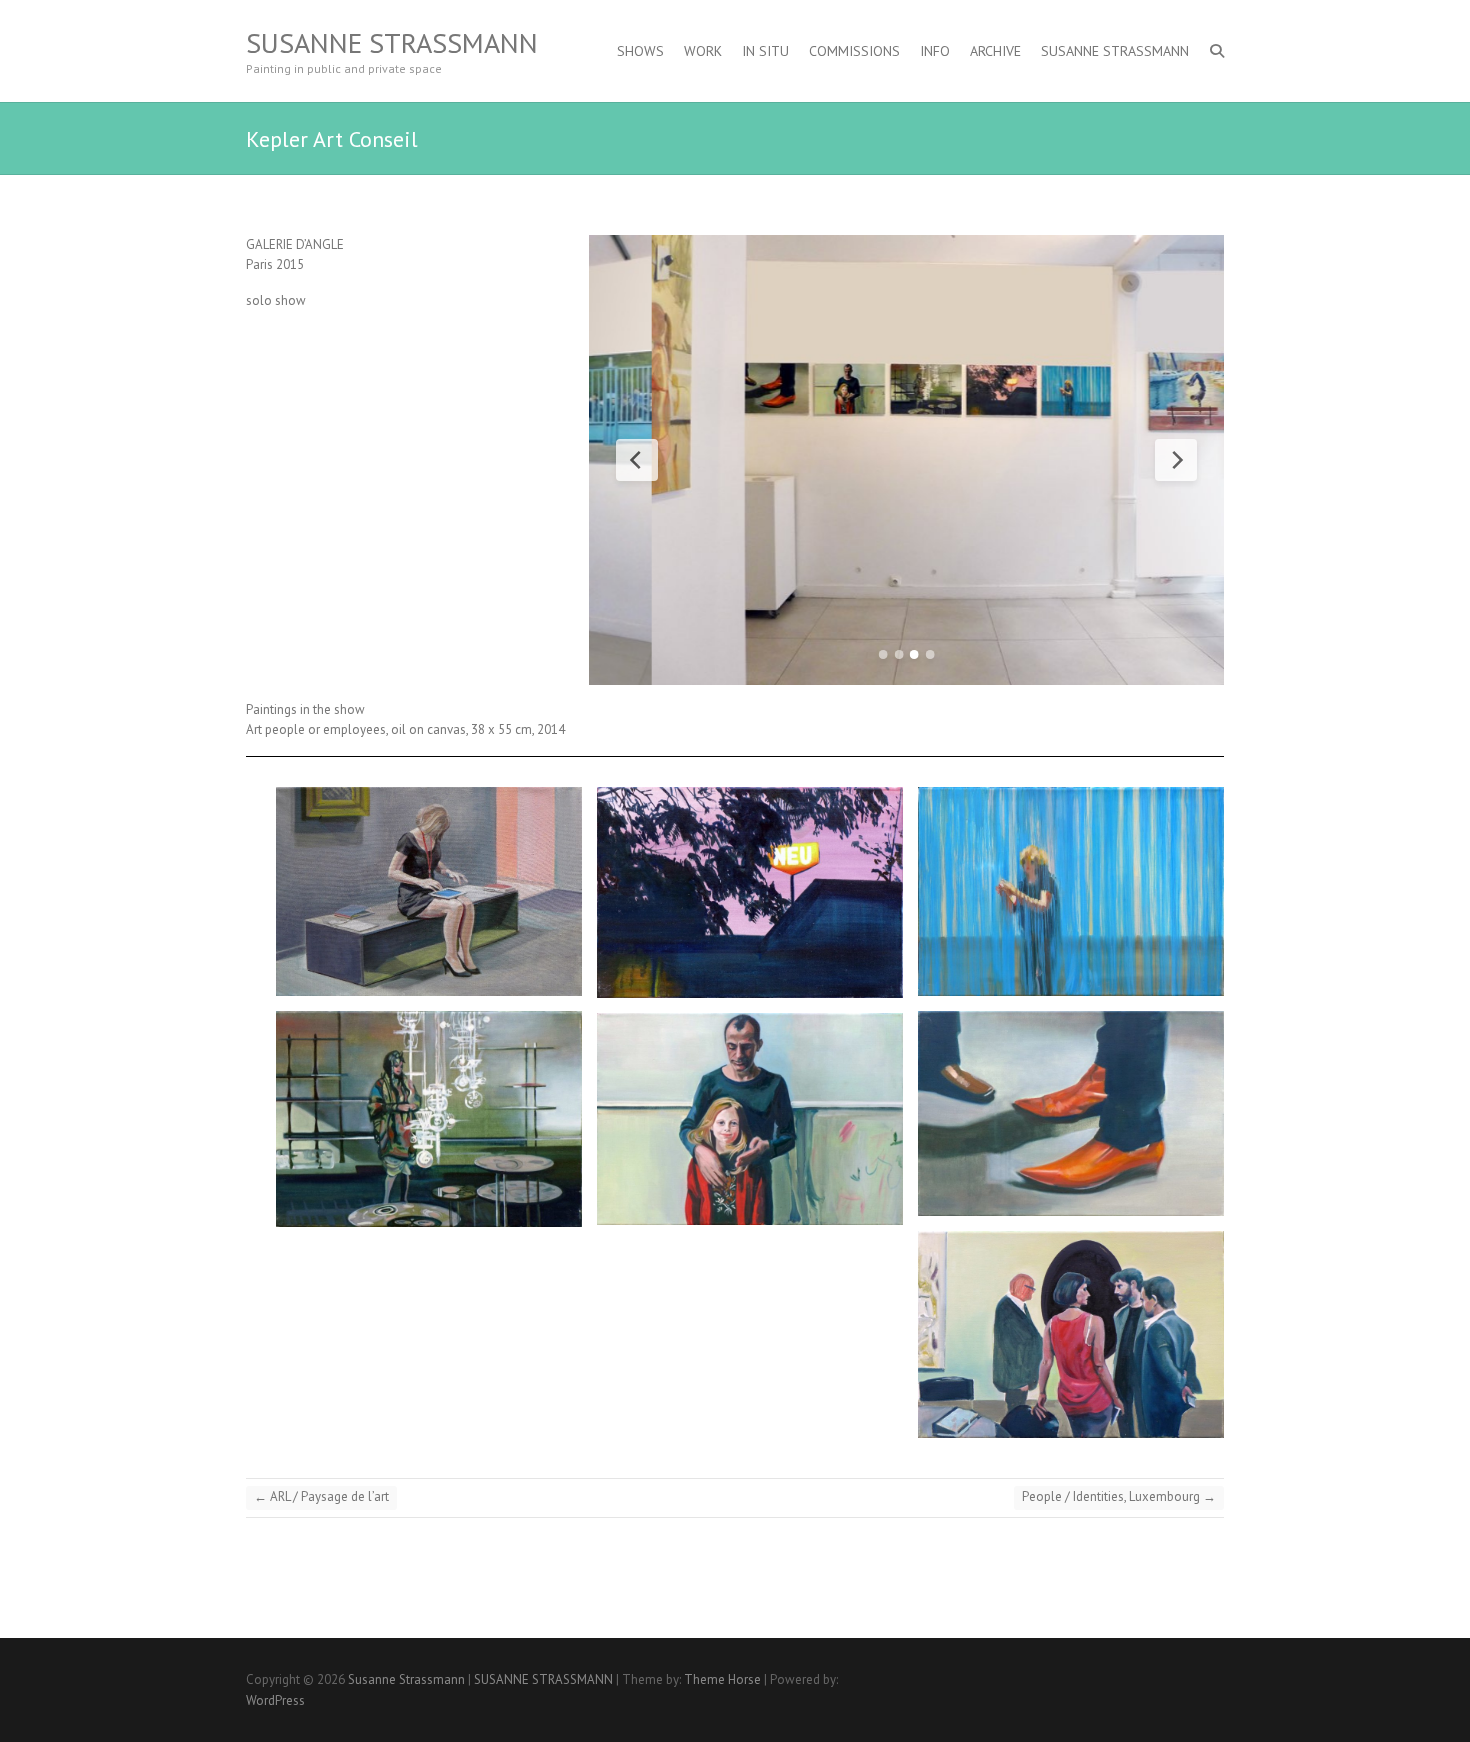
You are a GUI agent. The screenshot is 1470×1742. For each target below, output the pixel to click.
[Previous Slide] (637, 460)
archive (995, 51)
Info (935, 51)
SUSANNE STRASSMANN (1115, 51)
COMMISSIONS (854, 51)
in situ (765, 51)
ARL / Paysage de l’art (321, 1496)
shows (640, 51)
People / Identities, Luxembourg (1119, 1496)
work (703, 51)
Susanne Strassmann (392, 43)
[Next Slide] (1176, 460)
